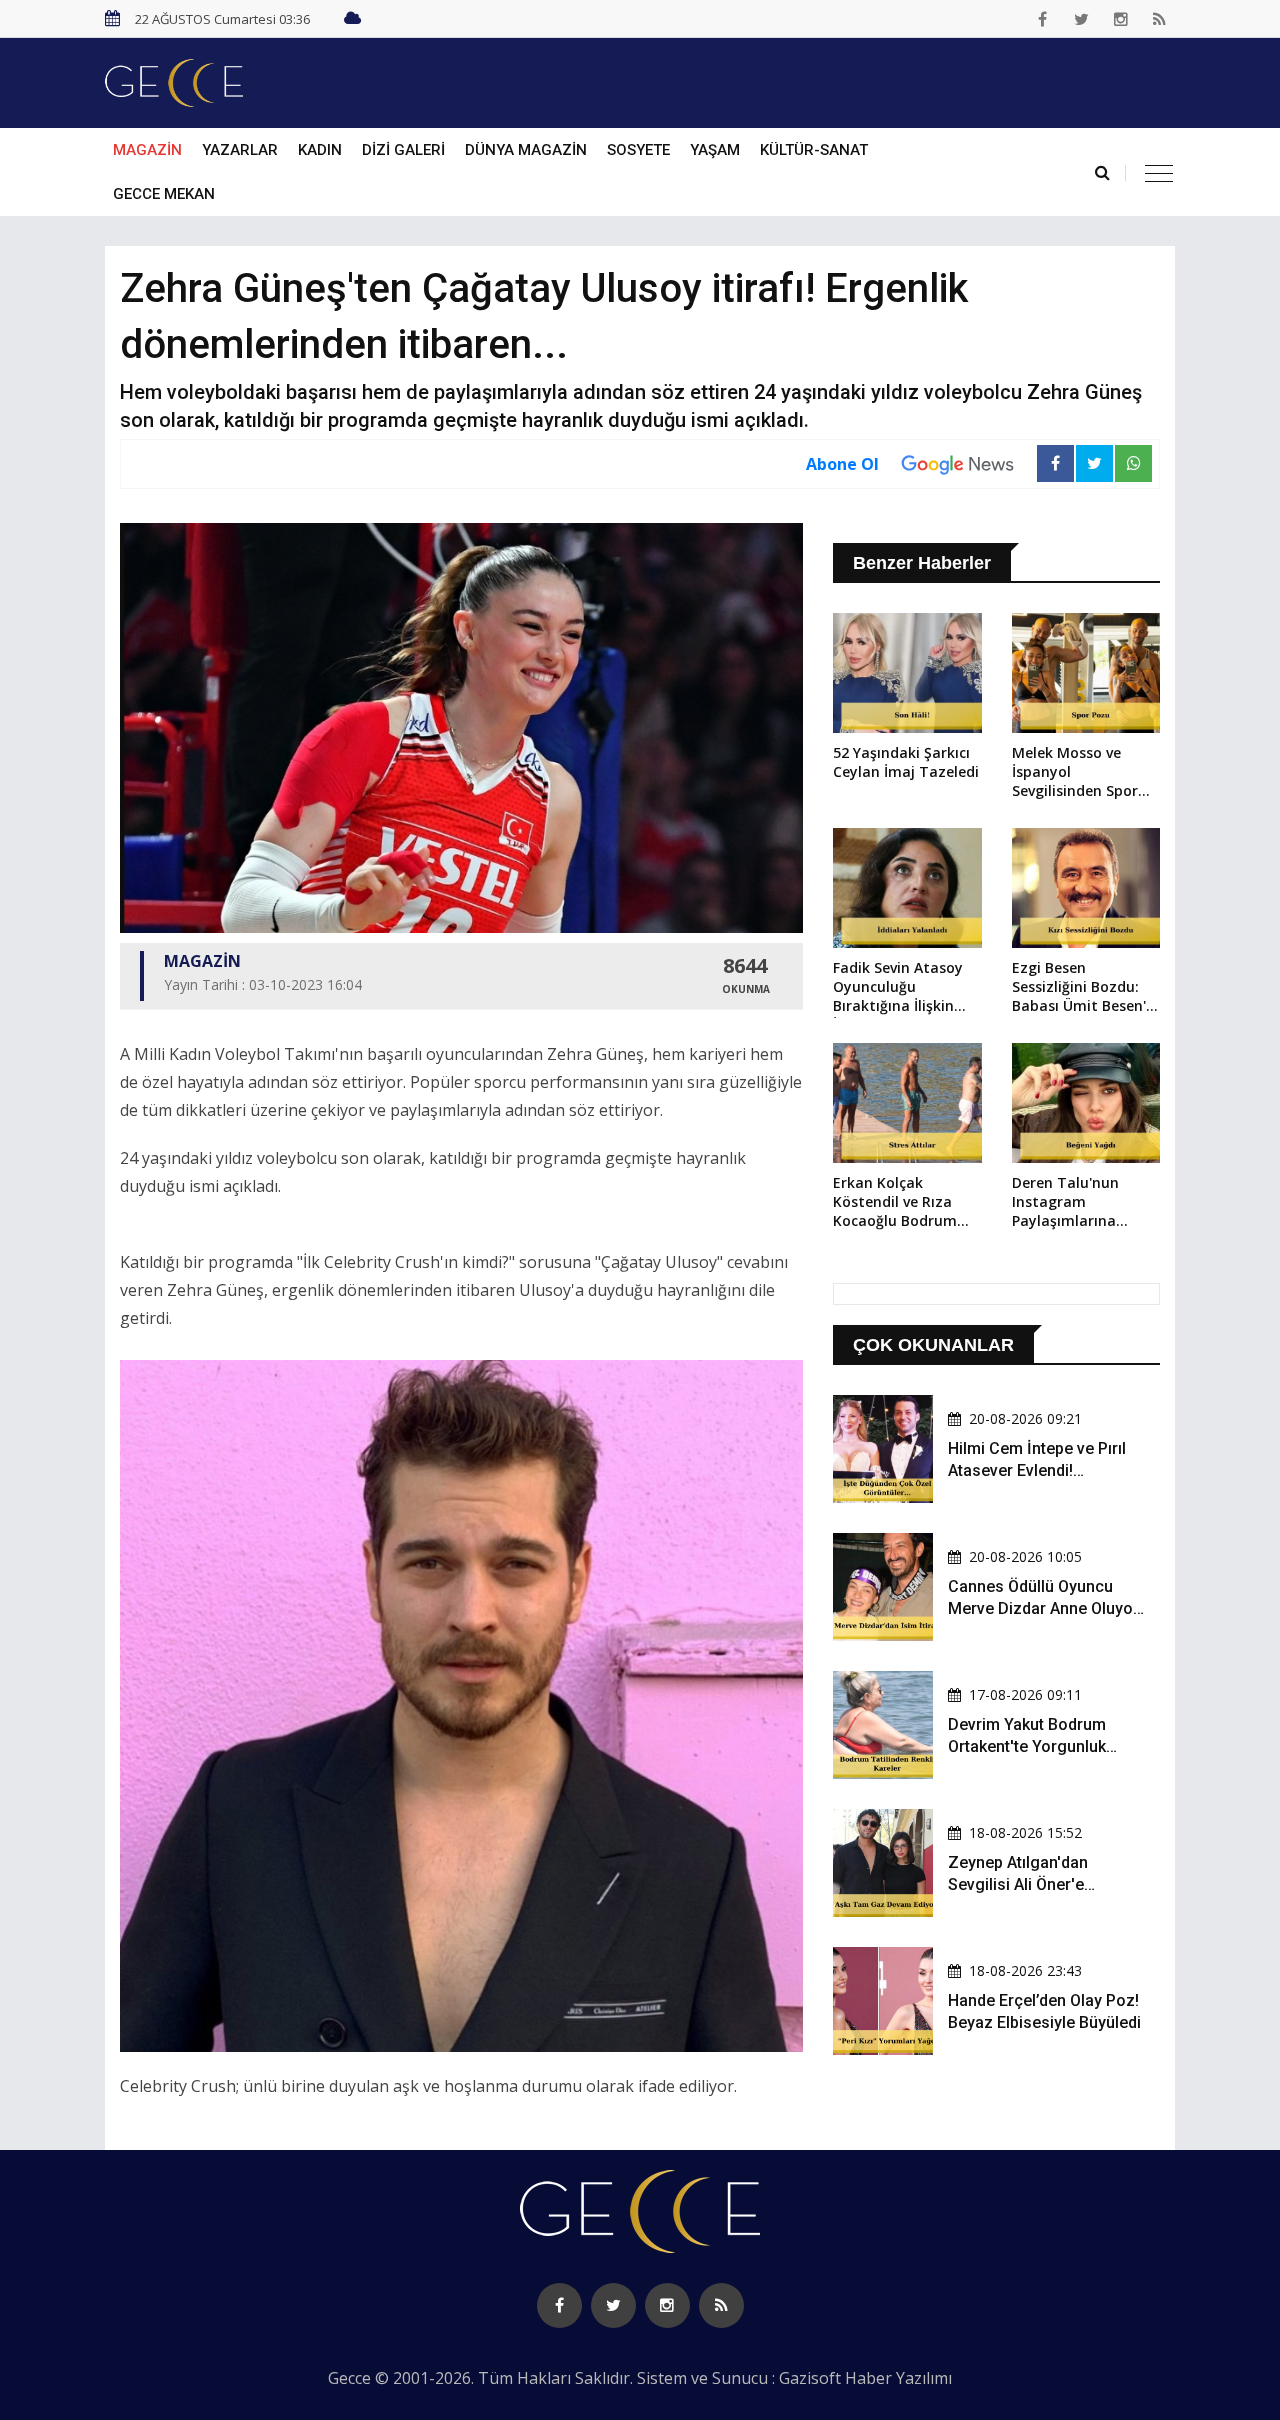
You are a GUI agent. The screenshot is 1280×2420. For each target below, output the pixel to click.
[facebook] (1043, 19)
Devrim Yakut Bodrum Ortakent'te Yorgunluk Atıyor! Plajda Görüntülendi (1045, 1747)
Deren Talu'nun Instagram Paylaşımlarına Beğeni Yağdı (1065, 1203)
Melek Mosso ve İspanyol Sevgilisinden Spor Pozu (1075, 773)
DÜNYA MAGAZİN (526, 150)
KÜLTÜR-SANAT (814, 150)
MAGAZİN (147, 150)
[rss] (1160, 19)
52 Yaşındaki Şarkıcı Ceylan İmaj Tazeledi (906, 762)
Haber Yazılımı (898, 2378)
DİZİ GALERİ (403, 150)
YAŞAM (715, 150)
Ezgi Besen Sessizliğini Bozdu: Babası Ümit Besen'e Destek (1083, 988)
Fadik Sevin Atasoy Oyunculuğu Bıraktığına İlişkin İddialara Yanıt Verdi (905, 988)
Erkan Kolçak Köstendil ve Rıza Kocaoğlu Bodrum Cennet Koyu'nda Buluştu (895, 1203)
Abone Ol (842, 464)
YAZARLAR (240, 150)
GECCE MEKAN (164, 194)
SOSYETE (638, 150)
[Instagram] (1121, 19)
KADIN (320, 150)
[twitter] (1082, 19)
